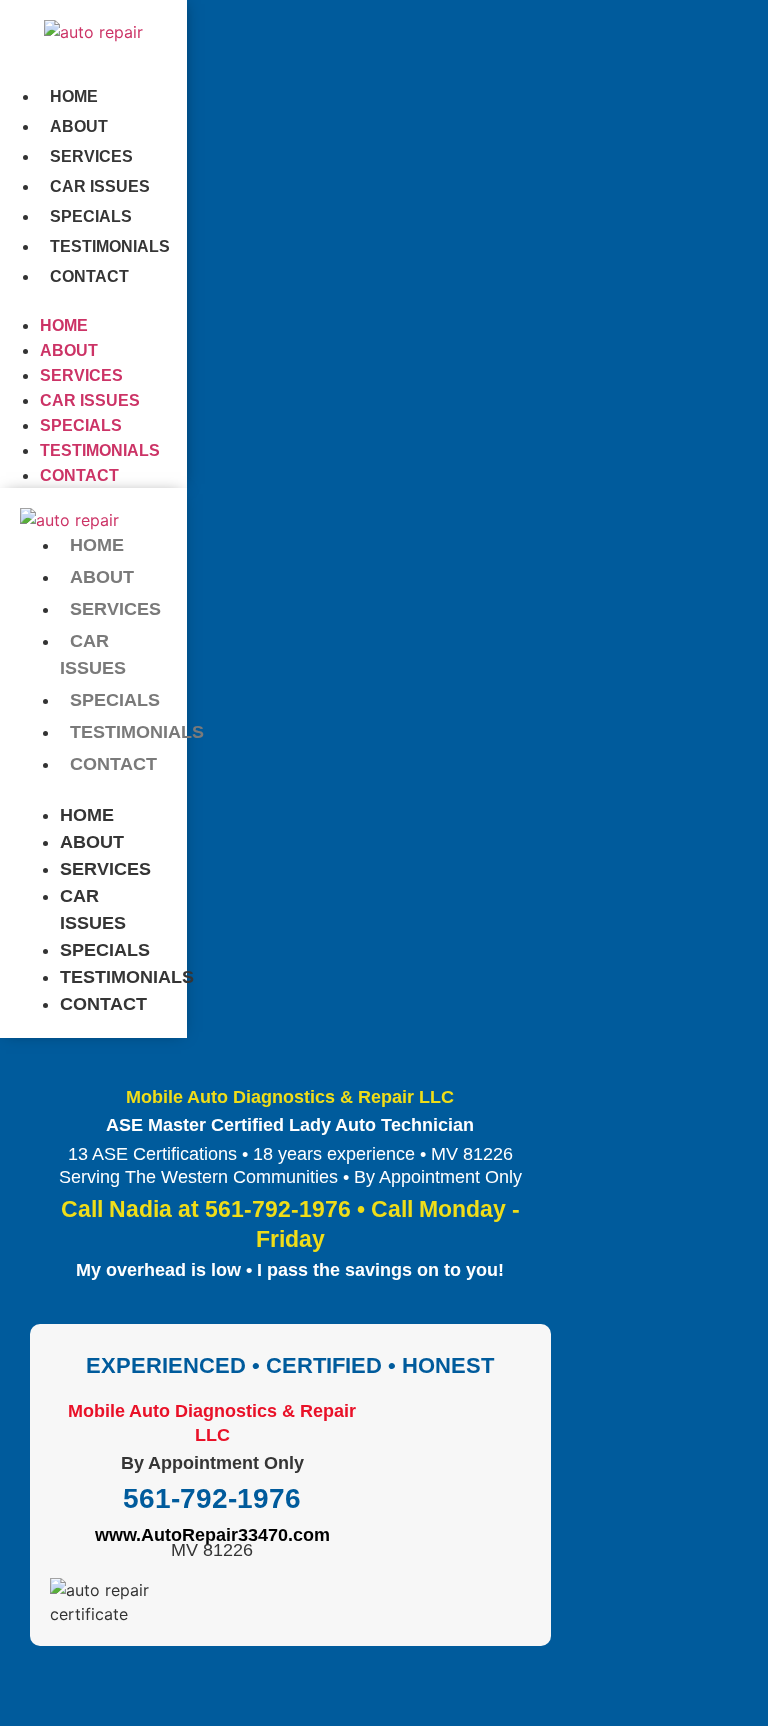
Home (74, 96)
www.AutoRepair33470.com (212, 1535)
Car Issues (100, 186)
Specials (91, 216)
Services (91, 156)
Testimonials (110, 246)
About (79, 126)
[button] (93, 301)
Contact (89, 276)
